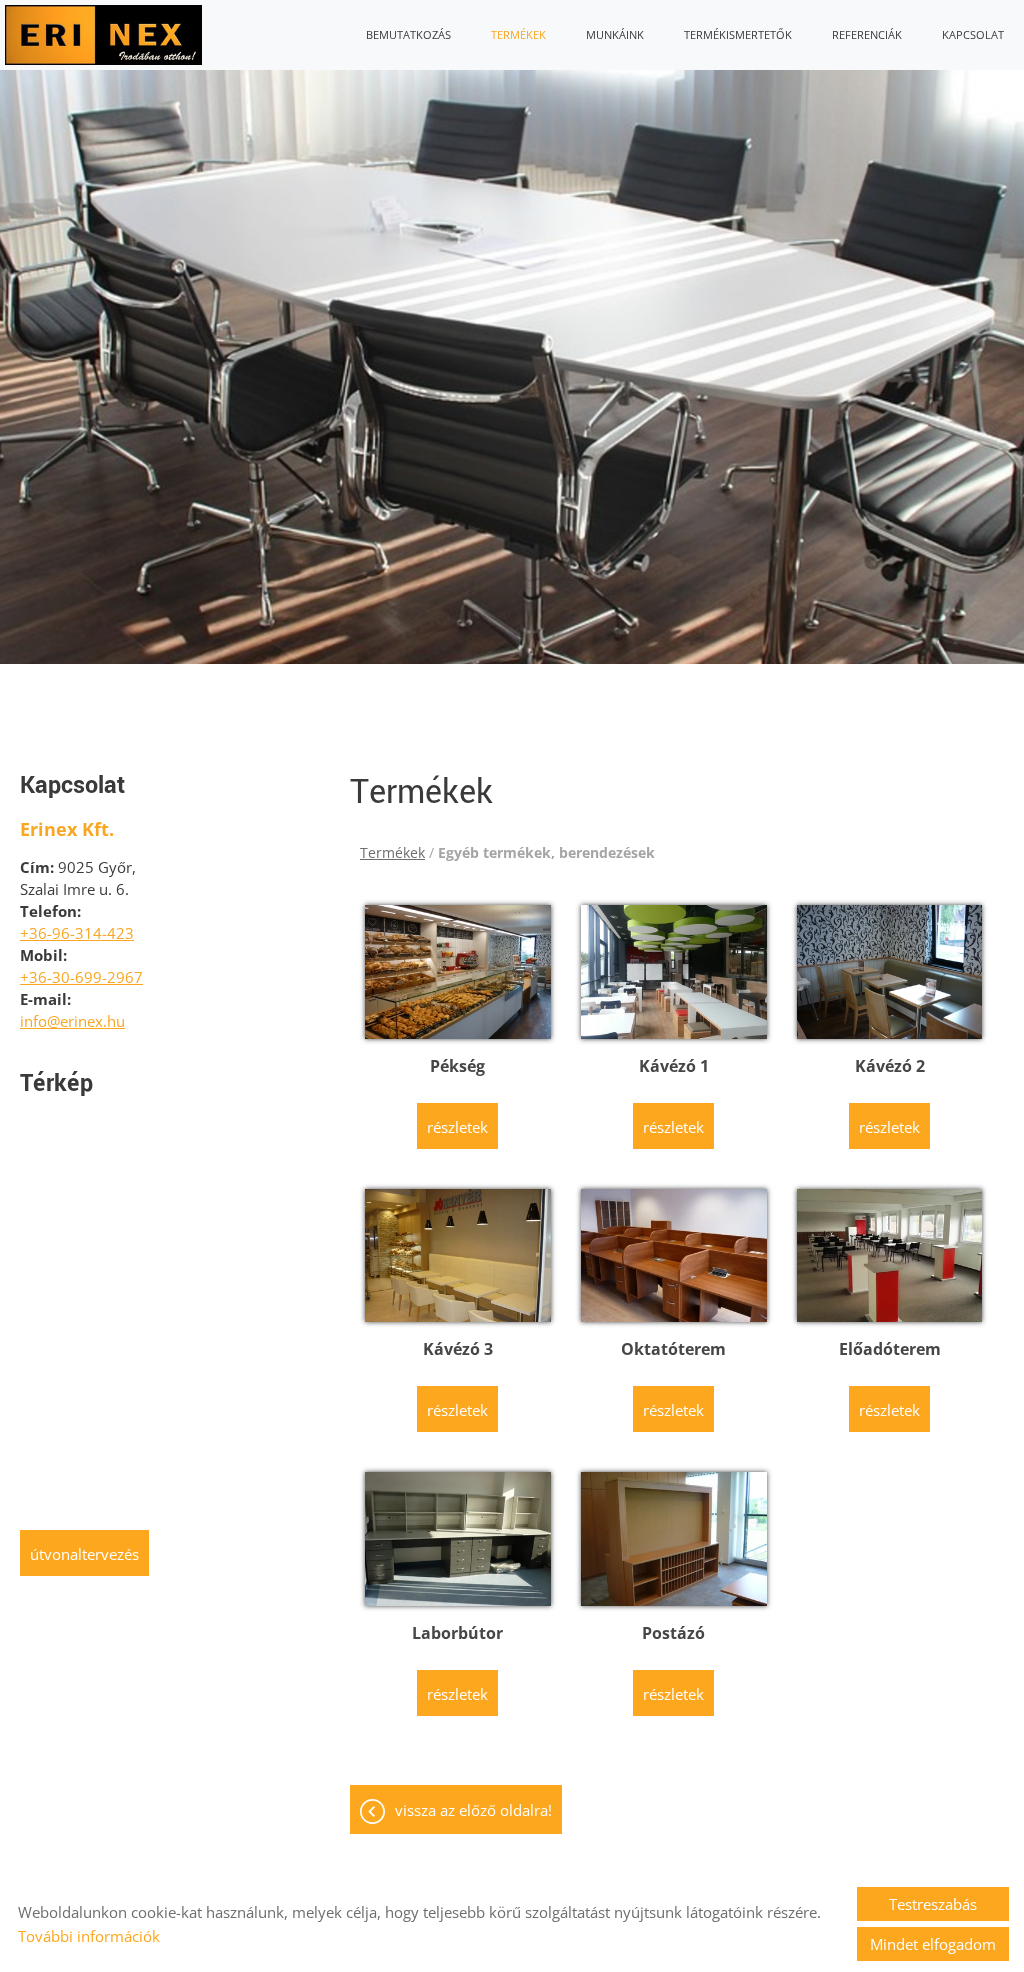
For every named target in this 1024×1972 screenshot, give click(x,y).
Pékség (457, 1066)
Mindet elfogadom (933, 1944)
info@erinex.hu (72, 1021)
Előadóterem (890, 1349)
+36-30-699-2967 (81, 977)
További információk (89, 1936)
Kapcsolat (973, 34)
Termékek (518, 34)
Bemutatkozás (408, 34)
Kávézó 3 (458, 1349)
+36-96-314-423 (77, 933)
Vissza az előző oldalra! (473, 1810)
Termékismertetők (738, 34)
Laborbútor (457, 1633)
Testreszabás (933, 1904)
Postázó (673, 1633)
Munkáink (615, 34)
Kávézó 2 (890, 1066)
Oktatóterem (673, 1349)
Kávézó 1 (674, 1066)
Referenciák (867, 34)
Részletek (457, 1127)
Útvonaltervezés (84, 1554)
